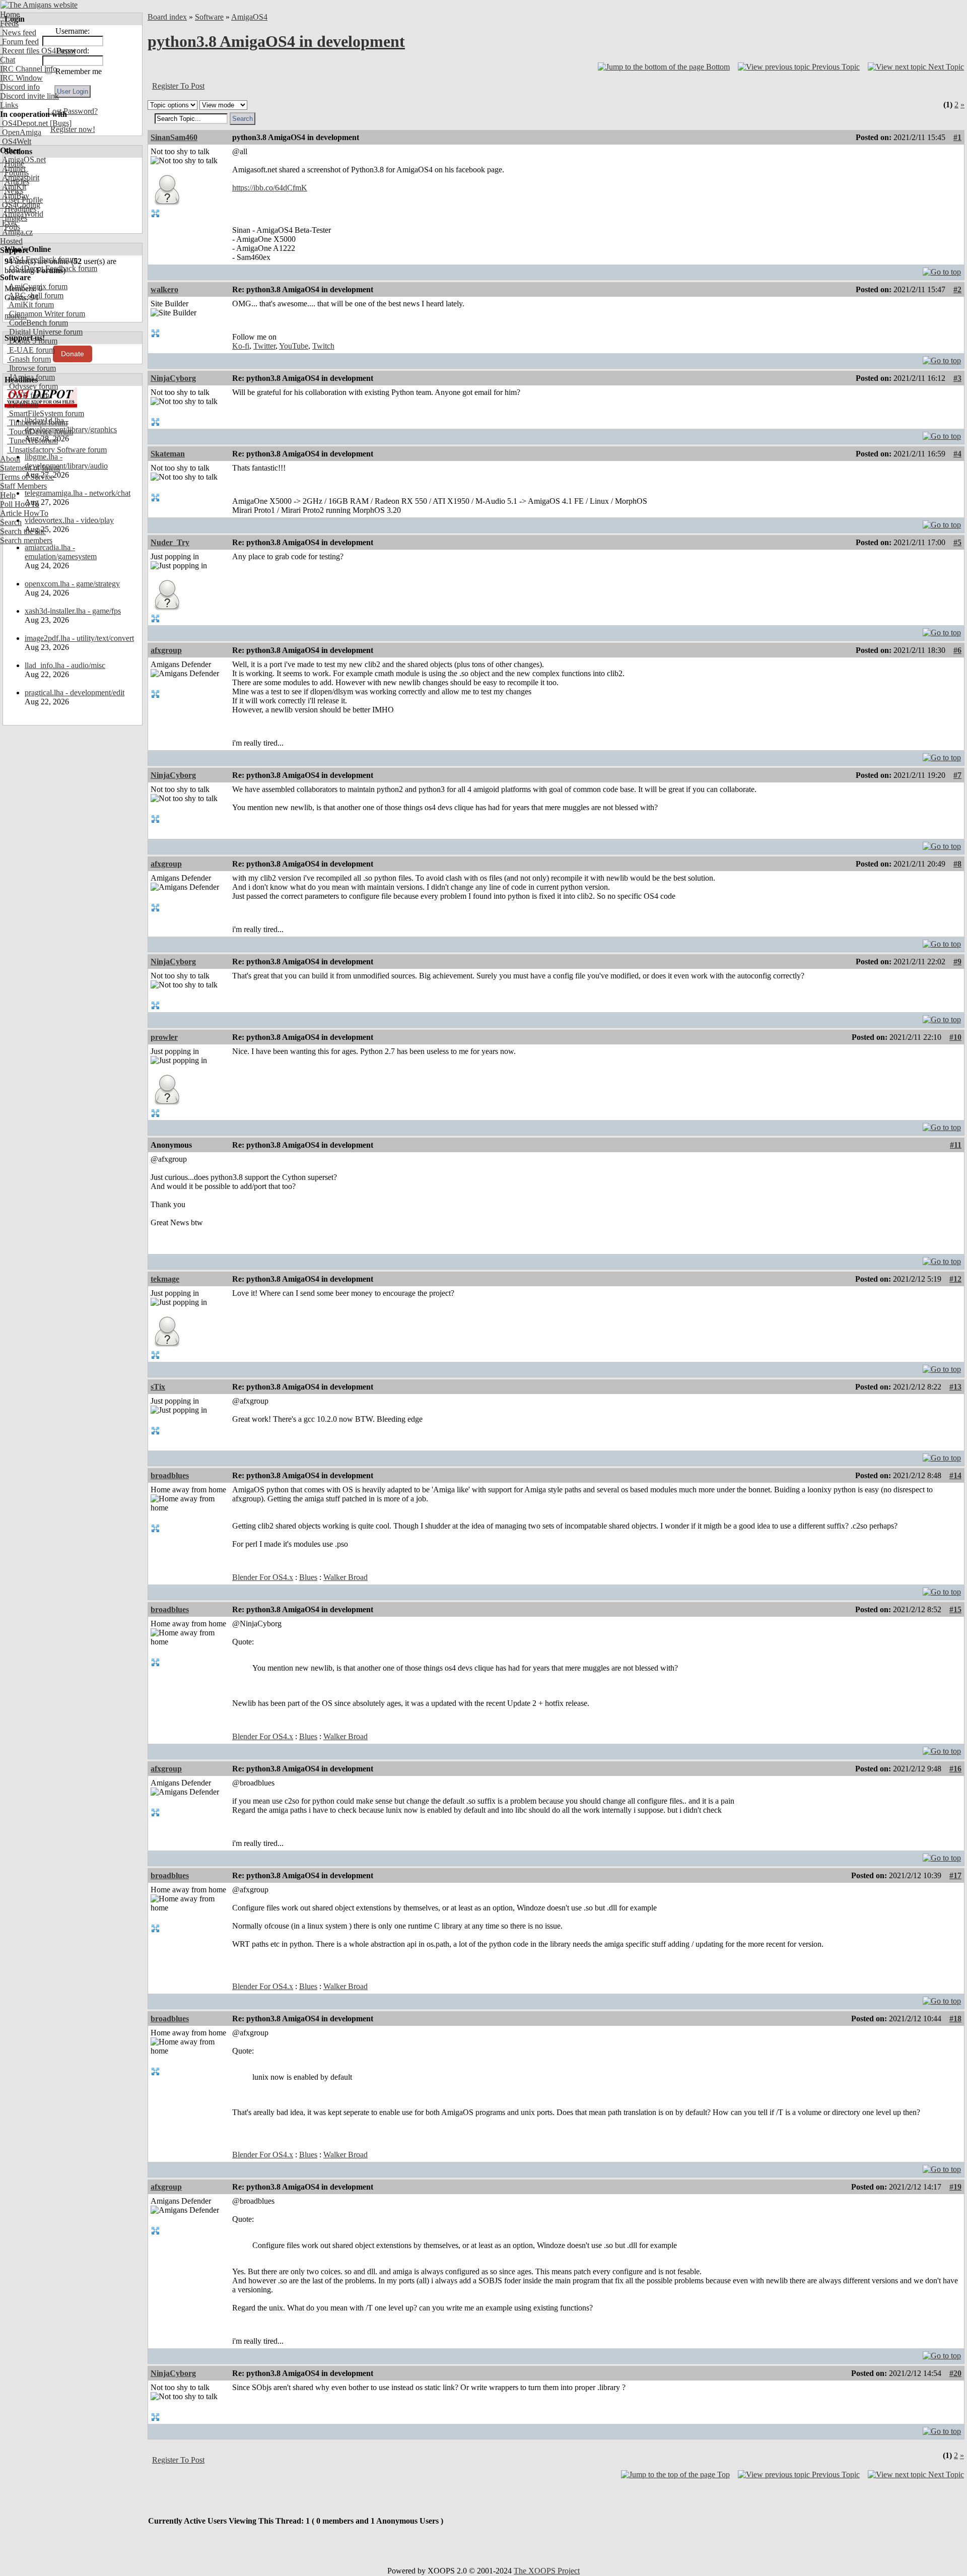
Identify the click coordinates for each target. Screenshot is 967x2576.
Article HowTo (24, 513)
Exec (9, 223)
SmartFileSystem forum (46, 413)
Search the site (23, 531)
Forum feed (19, 42)
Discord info (20, 87)
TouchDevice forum (40, 432)
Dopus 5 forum (32, 341)
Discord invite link (29, 96)
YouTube (294, 346)
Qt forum (23, 404)
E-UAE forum (31, 350)
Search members (26, 540)
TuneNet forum (32, 441)
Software (209, 17)
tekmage (165, 1279)
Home (10, 14)
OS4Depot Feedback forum (52, 268)
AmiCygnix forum (37, 286)
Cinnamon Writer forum (46, 314)
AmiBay (15, 196)
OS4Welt (16, 141)
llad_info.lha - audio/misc (65, 665)
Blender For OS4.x (263, 1577)
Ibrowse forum (31, 368)
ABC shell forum (35, 295)
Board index (167, 17)
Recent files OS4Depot (38, 51)
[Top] (942, 269)
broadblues (170, 1475)
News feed (18, 32)
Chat (8, 60)
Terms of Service (27, 477)
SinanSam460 (174, 137)
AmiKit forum (30, 305)
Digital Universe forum (45, 332)
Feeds (9, 23)
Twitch (323, 346)
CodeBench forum (38, 323)
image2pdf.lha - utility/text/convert (79, 638)
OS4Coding (20, 205)
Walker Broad (346, 1577)
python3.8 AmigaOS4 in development (276, 41)
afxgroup (166, 650)
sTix (158, 1387)
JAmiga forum (31, 377)
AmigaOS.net (23, 159)
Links (9, 105)
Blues (308, 1577)
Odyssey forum (32, 386)
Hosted (11, 241)
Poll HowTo (20, 504)
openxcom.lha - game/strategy (72, 584)
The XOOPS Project (547, 2571)
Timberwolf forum (37, 422)
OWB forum (28, 395)
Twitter (264, 346)
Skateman (168, 454)
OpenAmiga (21, 132)
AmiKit (13, 187)
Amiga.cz (16, 232)
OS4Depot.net (24, 123)
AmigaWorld (22, 214)
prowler (164, 1037)
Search (11, 522)
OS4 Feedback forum (42, 259)
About (10, 459)
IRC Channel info (28, 69)
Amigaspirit (20, 178)
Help (8, 495)
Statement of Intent (30, 468)
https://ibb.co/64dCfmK (270, 188)
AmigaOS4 (249, 17)
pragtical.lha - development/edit (75, 692)
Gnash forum (29, 359)
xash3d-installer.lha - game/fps (73, 611)
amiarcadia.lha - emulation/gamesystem (61, 552)
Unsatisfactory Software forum (57, 450)
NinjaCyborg (173, 378)
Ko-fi (241, 346)
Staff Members (23, 486)
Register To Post (178, 86)
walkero (164, 289)
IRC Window (21, 78)
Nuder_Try (170, 542)
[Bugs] (60, 123)
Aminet (13, 169)
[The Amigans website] (39, 5)
